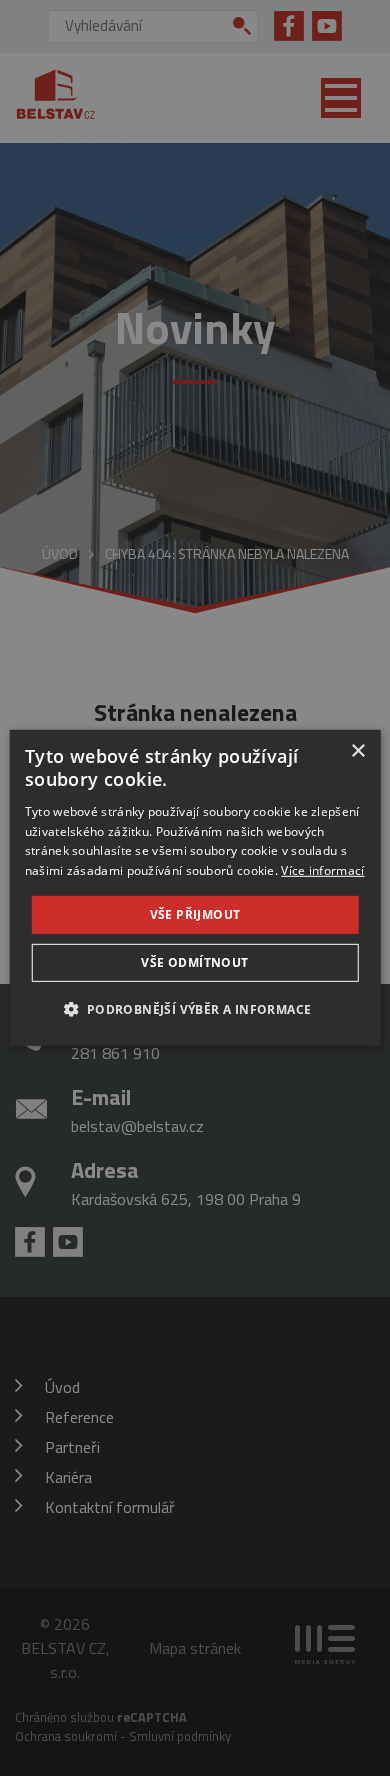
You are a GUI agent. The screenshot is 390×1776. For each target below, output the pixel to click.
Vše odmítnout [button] (194, 962)
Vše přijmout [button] (195, 914)
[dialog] (195, 888)
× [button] (357, 751)
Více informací (322, 870)
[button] (194, 1009)
